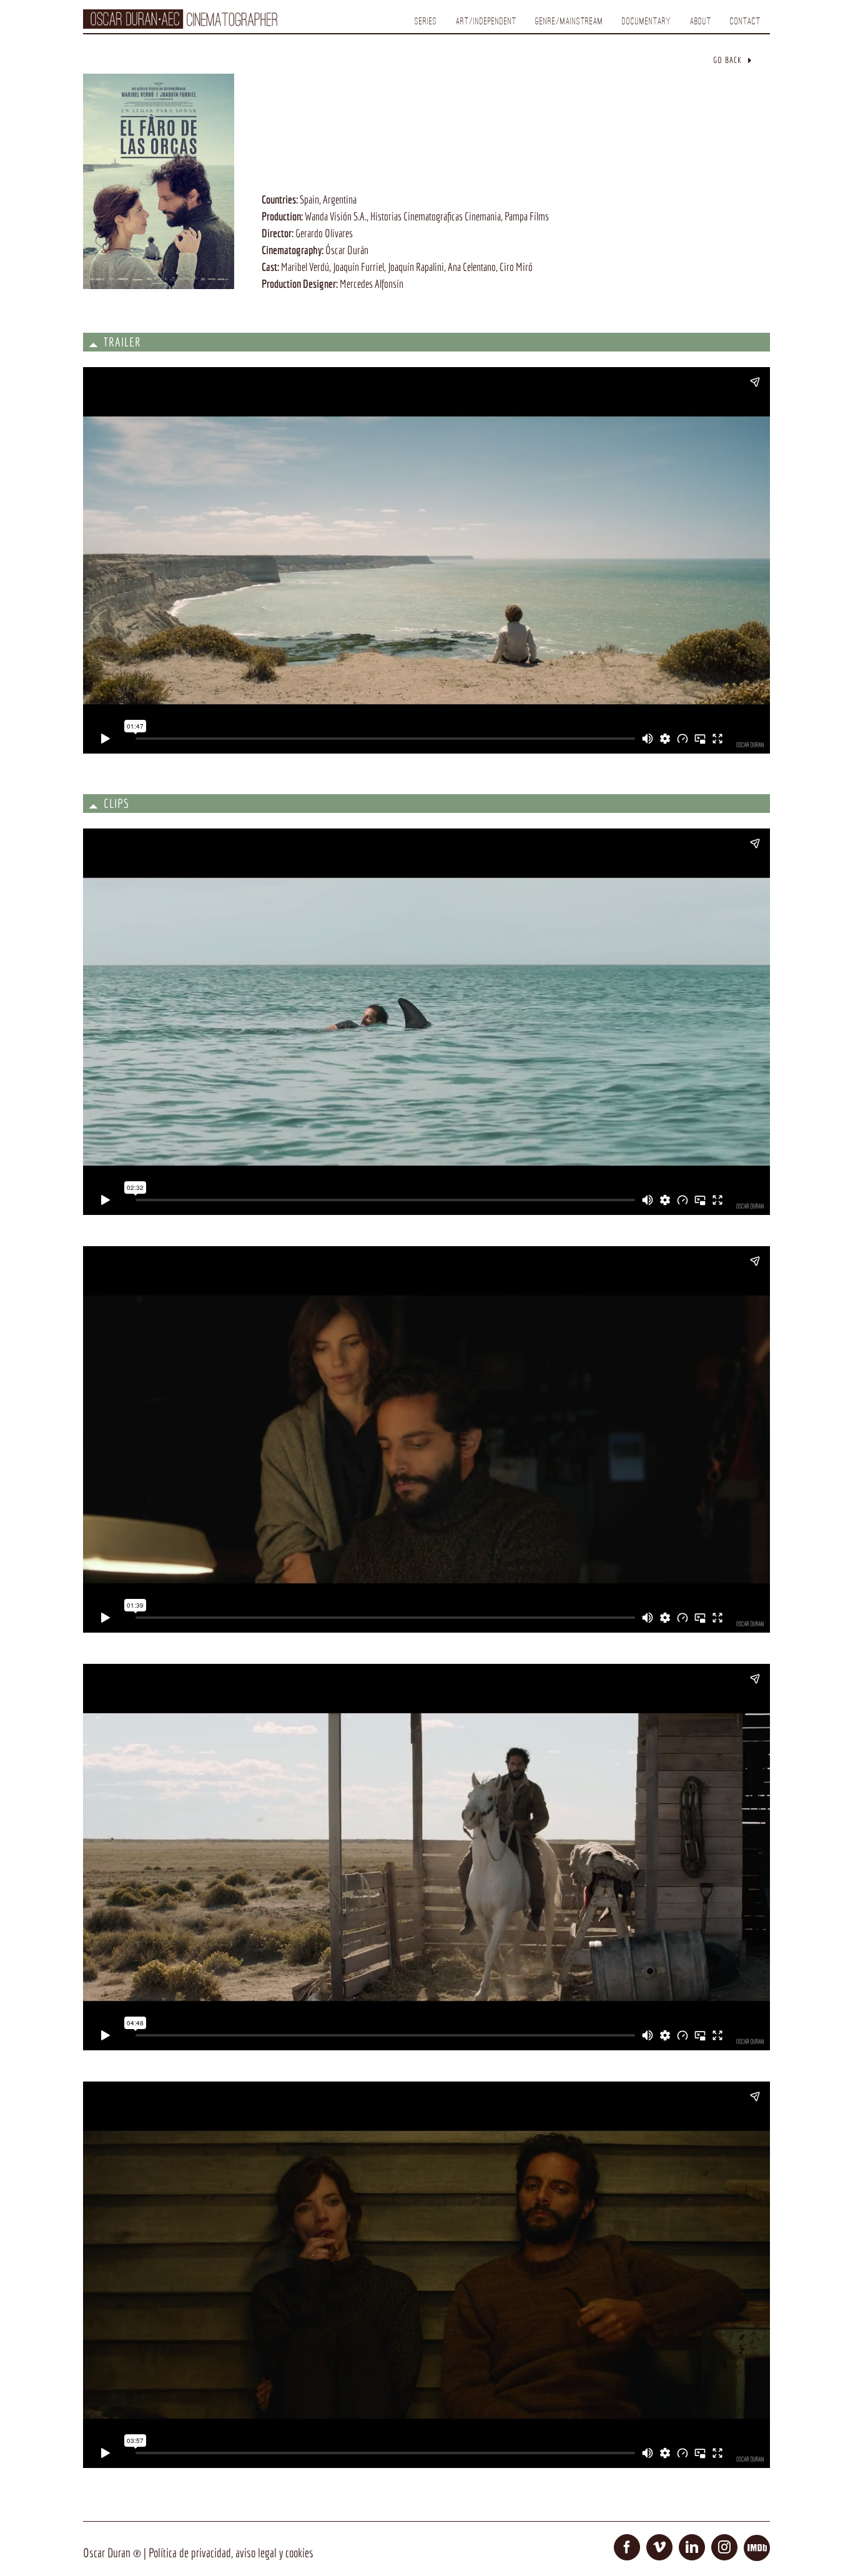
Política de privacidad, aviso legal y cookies (231, 2553)
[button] (426, 342)
